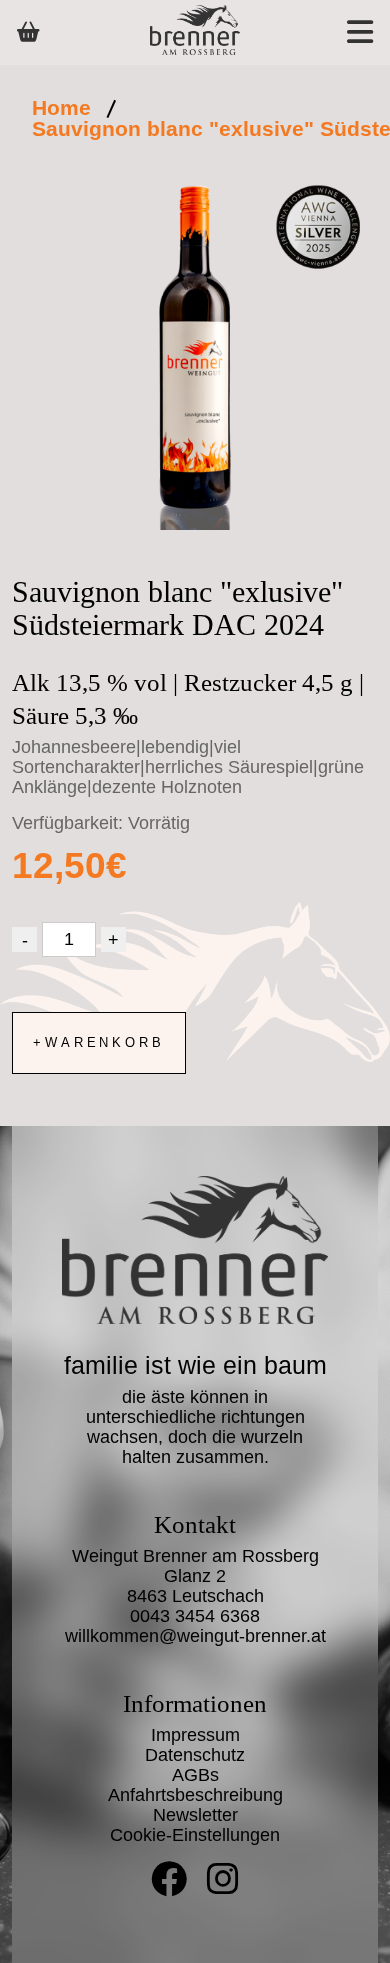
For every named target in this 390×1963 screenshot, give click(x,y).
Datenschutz (195, 1755)
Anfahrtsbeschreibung (195, 1795)
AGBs (195, 1775)
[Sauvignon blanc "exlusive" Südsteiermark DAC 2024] (195, 358)
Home (61, 107)
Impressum (195, 1735)
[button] (337, 32)
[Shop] (28, 32)
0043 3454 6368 (195, 1616)
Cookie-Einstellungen (195, 1835)
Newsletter (195, 1815)
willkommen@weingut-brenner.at (195, 1636)
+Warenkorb (99, 1042)
